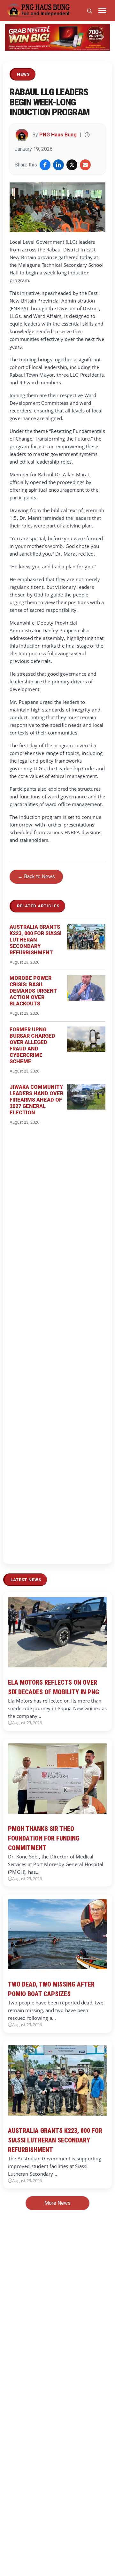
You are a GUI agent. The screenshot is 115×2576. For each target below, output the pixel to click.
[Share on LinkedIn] (58, 165)
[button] (13, 37)
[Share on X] (72, 165)
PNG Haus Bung (58, 135)
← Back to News (36, 877)
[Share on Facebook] (45, 165)
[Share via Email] (85, 165)
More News (57, 2203)
